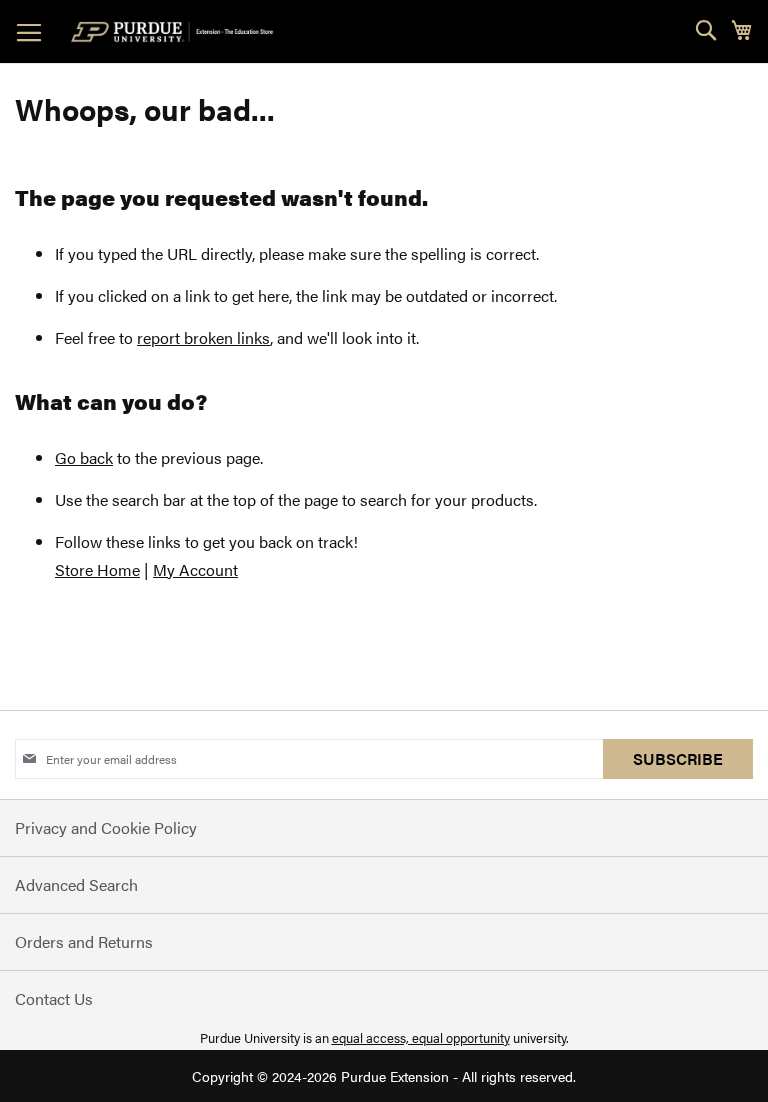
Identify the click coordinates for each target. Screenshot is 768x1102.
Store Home (97, 569)
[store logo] (176, 32)
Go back (84, 457)
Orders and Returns (84, 941)
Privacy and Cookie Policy (106, 827)
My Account (195, 569)
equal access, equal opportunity (421, 1037)
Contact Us (54, 998)
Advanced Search (76, 884)
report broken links (203, 337)
